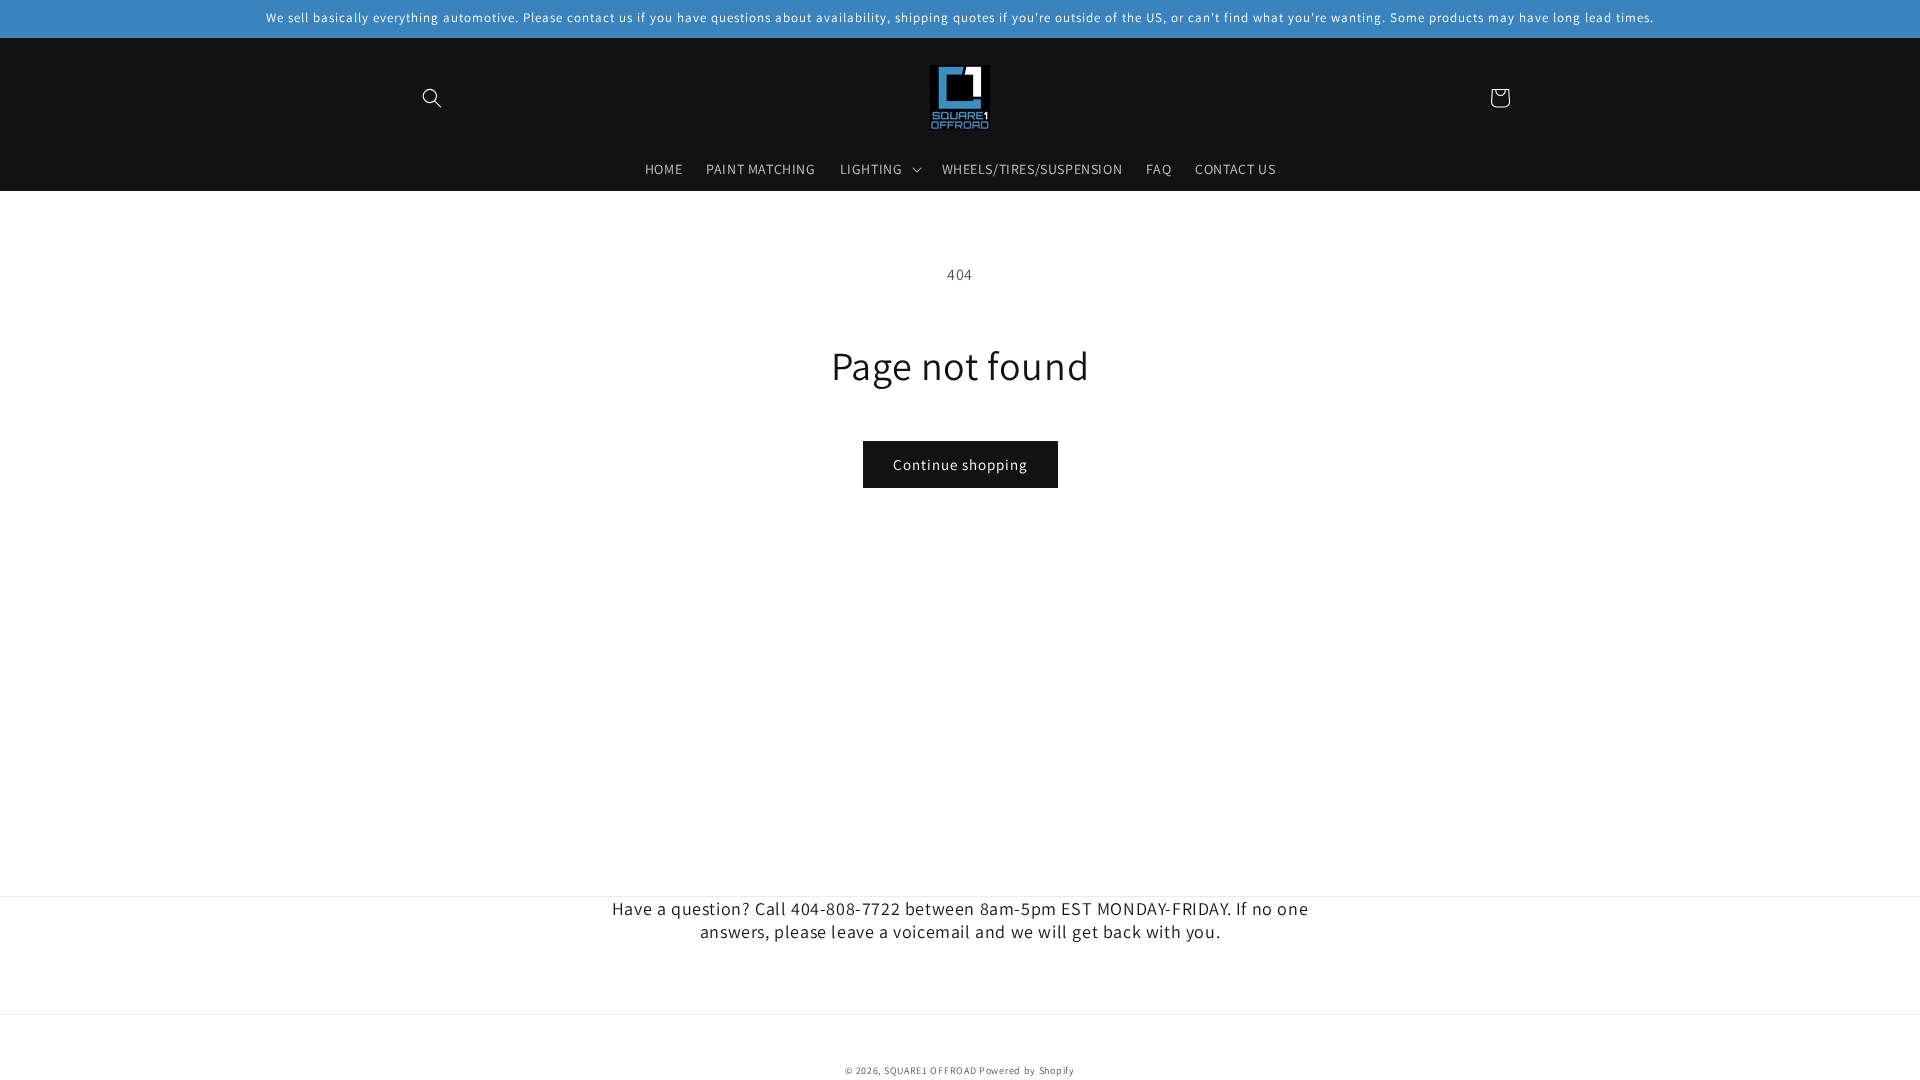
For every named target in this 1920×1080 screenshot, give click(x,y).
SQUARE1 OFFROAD (930, 1070)
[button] (432, 98)
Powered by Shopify (1027, 1070)
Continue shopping (960, 464)
